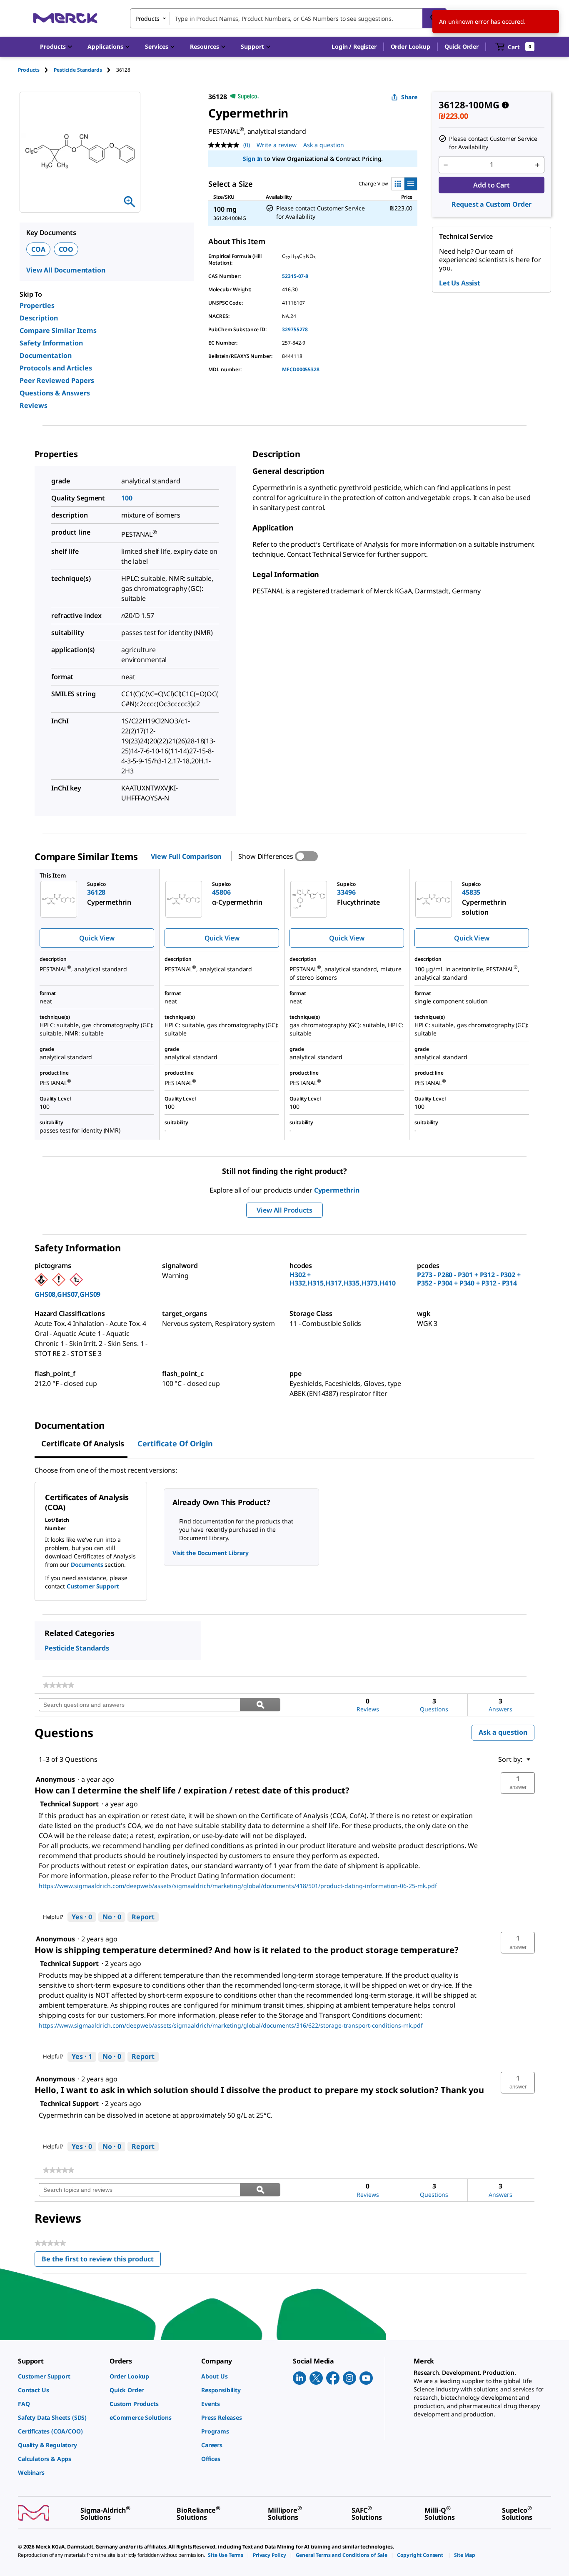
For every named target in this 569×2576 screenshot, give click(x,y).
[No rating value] (226, 145)
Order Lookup (411, 46)
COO (66, 249)
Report (143, 1917)
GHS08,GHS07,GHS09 (67, 1294)
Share (409, 97)
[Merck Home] (65, 18)
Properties (37, 305)
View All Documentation (66, 270)
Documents (87, 1564)
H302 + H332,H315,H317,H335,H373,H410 (342, 1279)
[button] (354, 47)
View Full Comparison (186, 856)
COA (38, 249)
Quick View (97, 938)
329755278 (295, 329)
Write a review (277, 145)
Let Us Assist (460, 283)
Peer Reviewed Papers (57, 380)
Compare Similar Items (58, 330)
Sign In (253, 159)
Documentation (46, 355)
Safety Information (51, 343)
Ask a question (324, 145)
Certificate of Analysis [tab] (83, 1443)
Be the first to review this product (101, 2261)
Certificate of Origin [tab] (175, 1443)
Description (39, 318)
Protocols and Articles (56, 368)
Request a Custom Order (492, 204)
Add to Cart (491, 185)
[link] (59, 1685)
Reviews (34, 405)
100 (127, 498)
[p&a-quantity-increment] (537, 165)
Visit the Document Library (210, 1553)
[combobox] (288, 18)
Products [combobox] (147, 19)
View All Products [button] (284, 1210)
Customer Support (93, 1586)
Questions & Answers (55, 393)
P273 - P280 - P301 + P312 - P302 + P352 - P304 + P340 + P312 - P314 (469, 1279)
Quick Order (462, 46)
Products (29, 70)
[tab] (36, 70)
